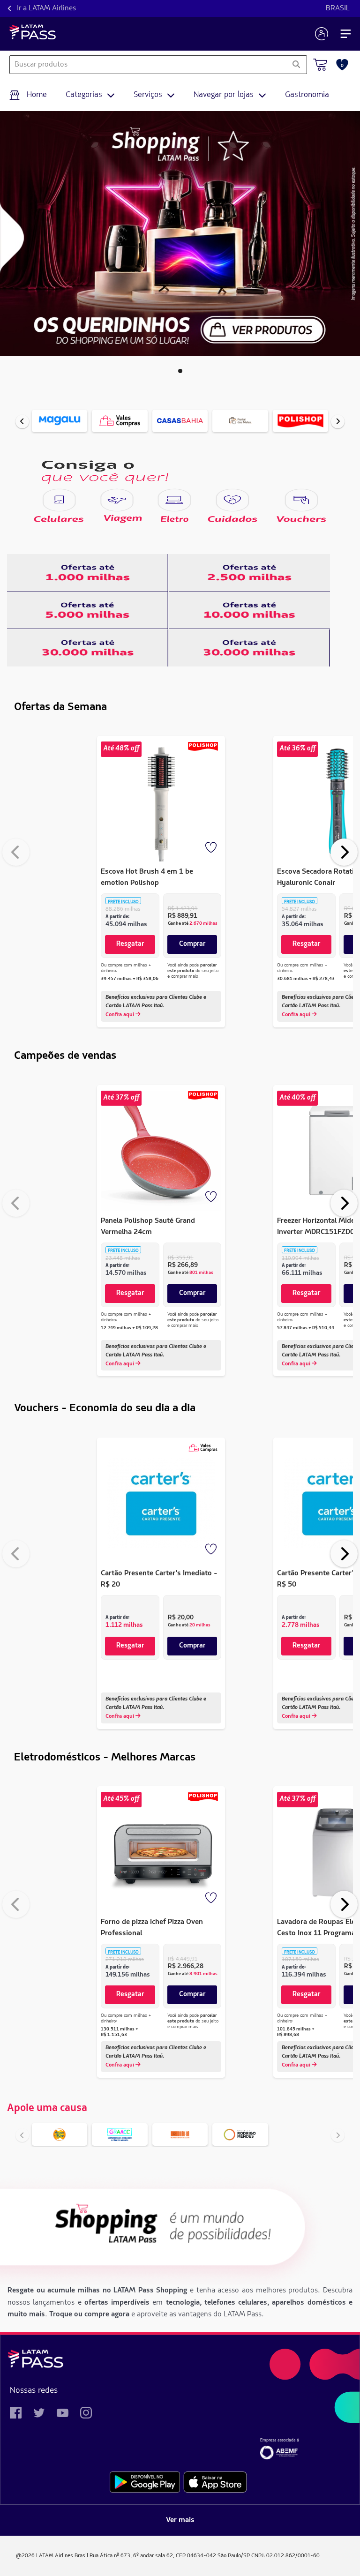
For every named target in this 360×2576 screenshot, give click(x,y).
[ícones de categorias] (59, 500)
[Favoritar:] (212, 848)
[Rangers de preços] (88, 573)
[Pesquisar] (296, 65)
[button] (180, 371)
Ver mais (180, 2520)
